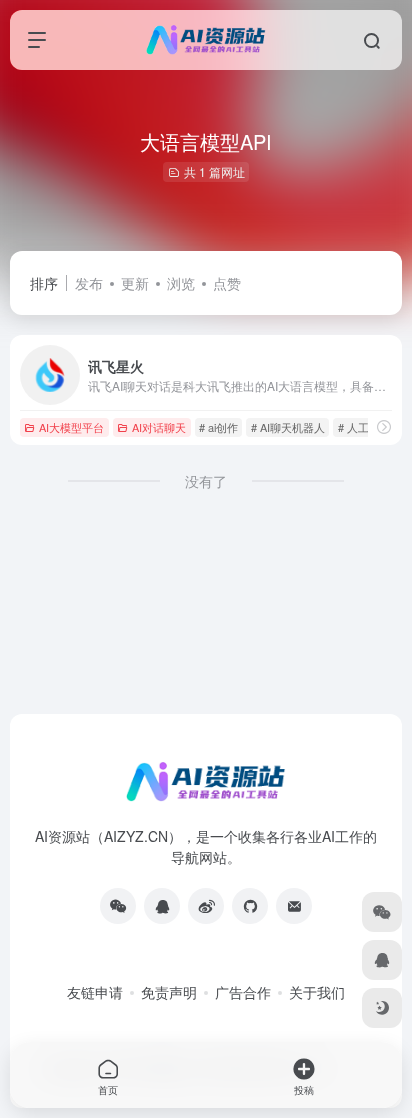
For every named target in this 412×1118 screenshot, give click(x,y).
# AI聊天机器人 (288, 427)
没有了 (206, 481)
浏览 (181, 283)
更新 (135, 283)
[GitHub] (250, 906)
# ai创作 (218, 427)
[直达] (384, 426)
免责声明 (169, 992)
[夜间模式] (382, 1008)
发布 (89, 283)
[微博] (206, 906)
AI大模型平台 (71, 427)
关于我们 (317, 992)
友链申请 (95, 992)
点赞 (227, 283)
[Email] (294, 906)
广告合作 (243, 992)
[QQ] (162, 906)
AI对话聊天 (159, 427)
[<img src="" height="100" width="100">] (118, 906)
